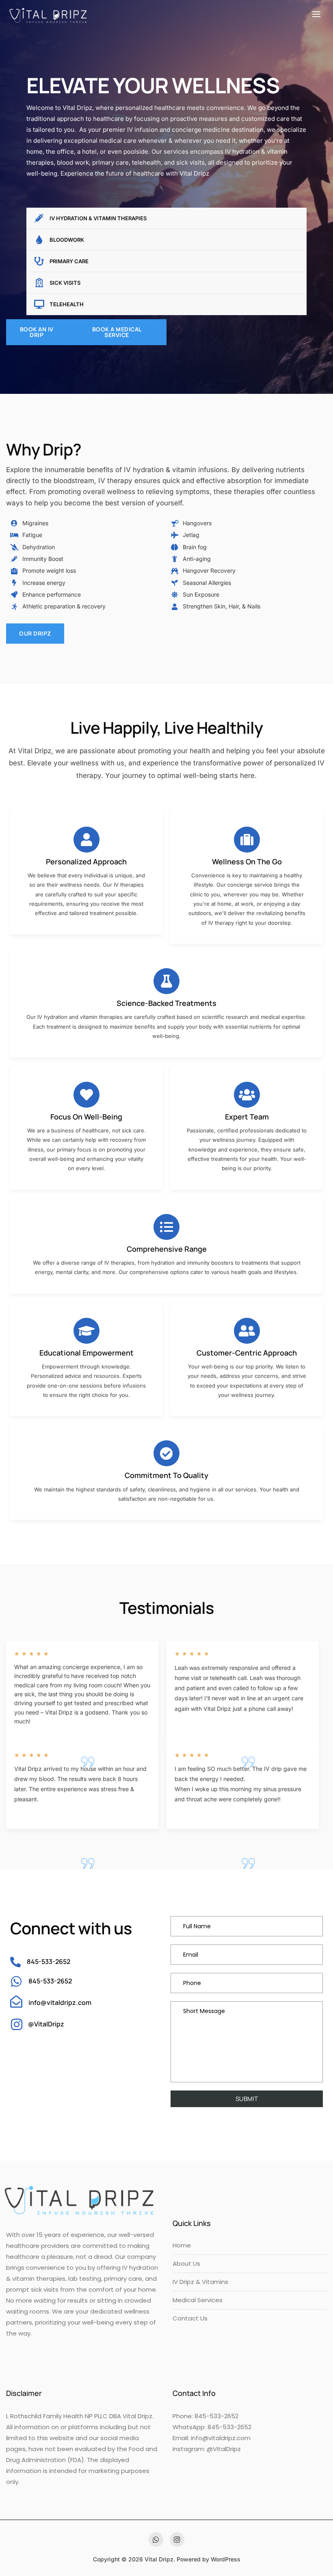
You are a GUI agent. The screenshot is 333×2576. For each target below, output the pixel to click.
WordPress (226, 2559)
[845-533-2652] (15, 1962)
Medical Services (198, 2300)
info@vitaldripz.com (60, 2002)
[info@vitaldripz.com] (16, 2002)
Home (182, 2245)
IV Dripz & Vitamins (200, 2282)
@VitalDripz (46, 2024)
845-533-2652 (49, 1962)
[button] (318, 14)
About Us (186, 2263)
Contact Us (190, 2318)
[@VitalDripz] (17, 2024)
